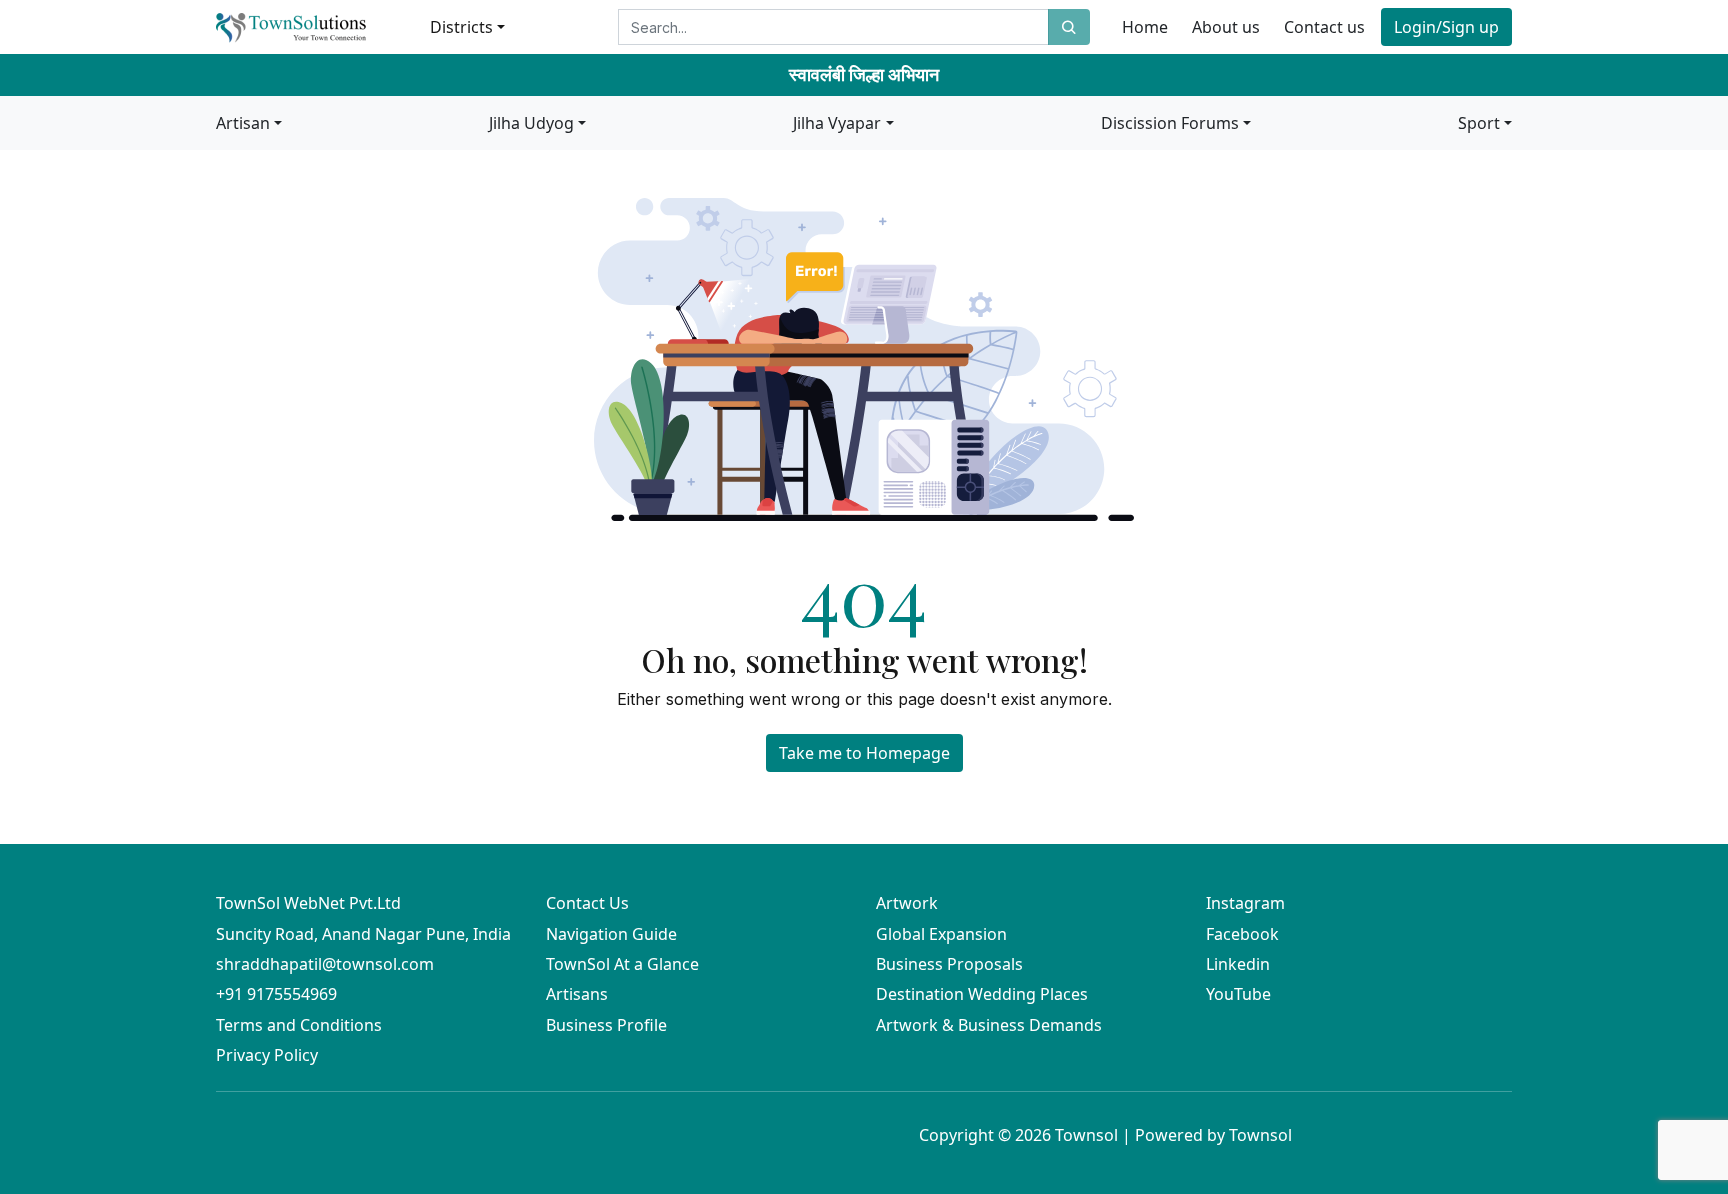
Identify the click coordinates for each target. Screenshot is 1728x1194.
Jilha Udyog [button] (531, 123)
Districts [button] (461, 27)
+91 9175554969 (276, 994)
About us (1226, 27)
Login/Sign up (1446, 27)
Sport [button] (1479, 123)
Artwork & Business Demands (989, 1025)
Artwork (907, 903)
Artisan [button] (243, 123)
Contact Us (587, 903)
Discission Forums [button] (1170, 123)
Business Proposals (949, 964)
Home (1145, 27)
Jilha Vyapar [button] (837, 123)
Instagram (1245, 903)
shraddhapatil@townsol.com (325, 964)
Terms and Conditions (299, 1025)
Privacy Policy (267, 1055)
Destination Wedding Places (982, 994)
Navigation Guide (611, 934)
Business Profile (606, 1025)
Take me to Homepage (864, 753)
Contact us (1324, 27)
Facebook (1242, 934)
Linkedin (1238, 964)
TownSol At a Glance (622, 964)
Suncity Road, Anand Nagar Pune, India (363, 934)
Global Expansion (941, 934)
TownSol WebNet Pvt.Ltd (308, 903)
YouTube (1238, 994)
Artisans (577, 994)
